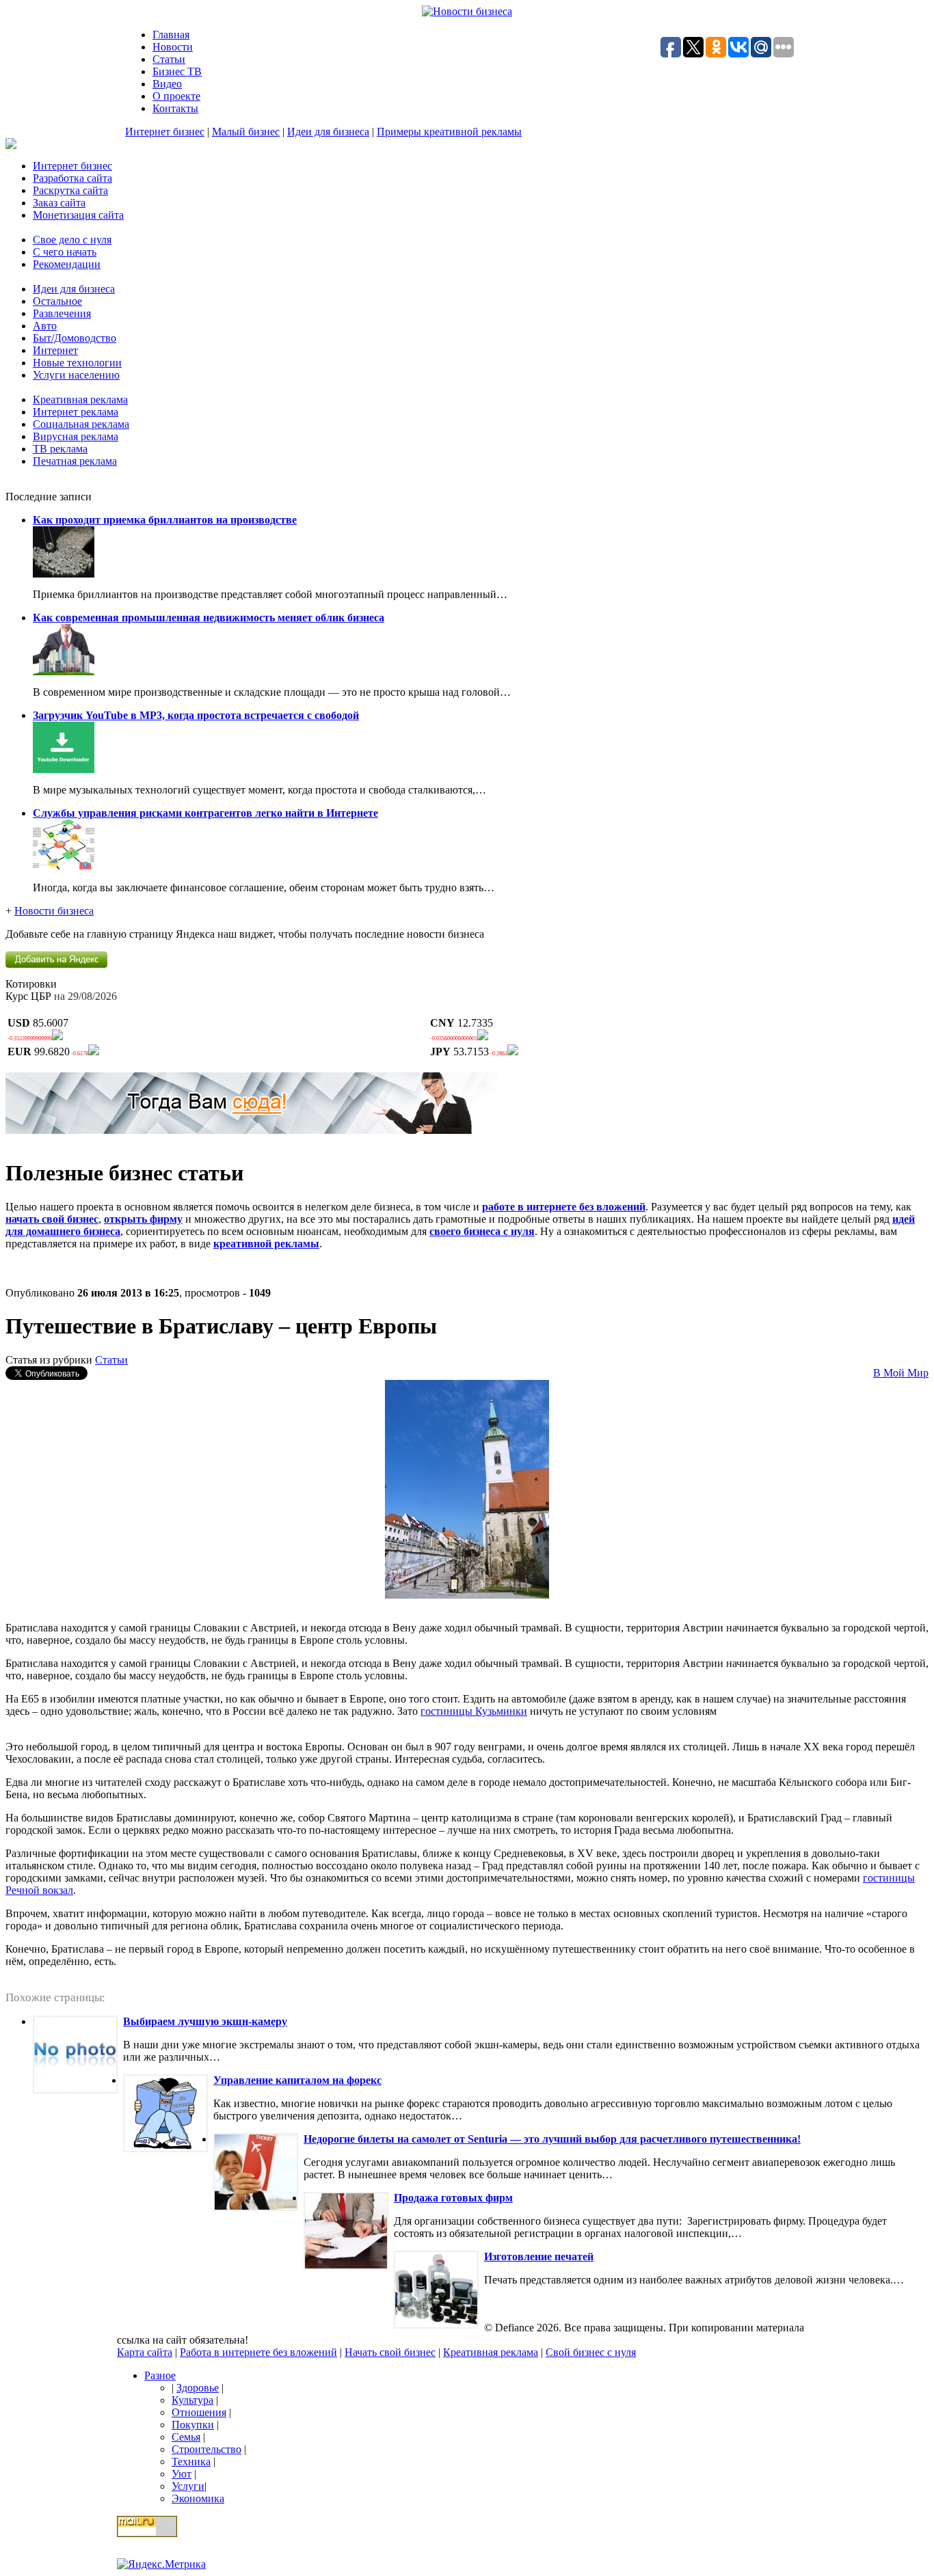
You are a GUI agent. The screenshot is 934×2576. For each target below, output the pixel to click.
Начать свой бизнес (390, 2352)
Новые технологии (77, 363)
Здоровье (198, 2388)
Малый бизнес (246, 132)
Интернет (55, 350)
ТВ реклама (60, 449)
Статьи (169, 59)
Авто (45, 326)
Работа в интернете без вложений (258, 2352)
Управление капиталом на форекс (297, 2080)
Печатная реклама (75, 461)
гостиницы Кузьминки (474, 1711)
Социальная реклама (81, 424)
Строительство (206, 2449)
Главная (171, 35)
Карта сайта (145, 2352)
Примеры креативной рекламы (449, 132)
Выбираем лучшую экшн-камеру (205, 2021)
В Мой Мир (901, 1373)
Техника (191, 2462)
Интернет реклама (76, 412)
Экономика (198, 2498)
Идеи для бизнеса (328, 132)
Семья (186, 2437)
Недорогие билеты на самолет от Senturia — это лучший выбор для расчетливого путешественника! (552, 2139)
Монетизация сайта (78, 215)
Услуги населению (76, 375)
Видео (167, 84)
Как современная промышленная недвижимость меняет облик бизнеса (209, 618)
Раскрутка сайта (70, 190)
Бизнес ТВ (177, 71)
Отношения (199, 2412)
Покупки (193, 2425)
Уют (182, 2474)
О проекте (176, 96)
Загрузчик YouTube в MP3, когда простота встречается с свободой (196, 715)
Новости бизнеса (54, 911)
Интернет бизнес (165, 132)
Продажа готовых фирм (453, 2198)
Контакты (175, 108)
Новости (173, 47)
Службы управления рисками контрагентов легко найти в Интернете (205, 813)
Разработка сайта (72, 178)
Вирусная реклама (76, 436)
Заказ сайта (59, 203)
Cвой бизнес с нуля (591, 2352)
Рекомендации (67, 264)
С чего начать (65, 252)
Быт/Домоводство (75, 338)
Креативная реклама (80, 399)
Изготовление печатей (539, 2256)
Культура (192, 2400)
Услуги (188, 2486)
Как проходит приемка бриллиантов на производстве (165, 520)
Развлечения (62, 313)
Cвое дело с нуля (72, 240)
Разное (160, 2375)
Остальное (57, 301)
